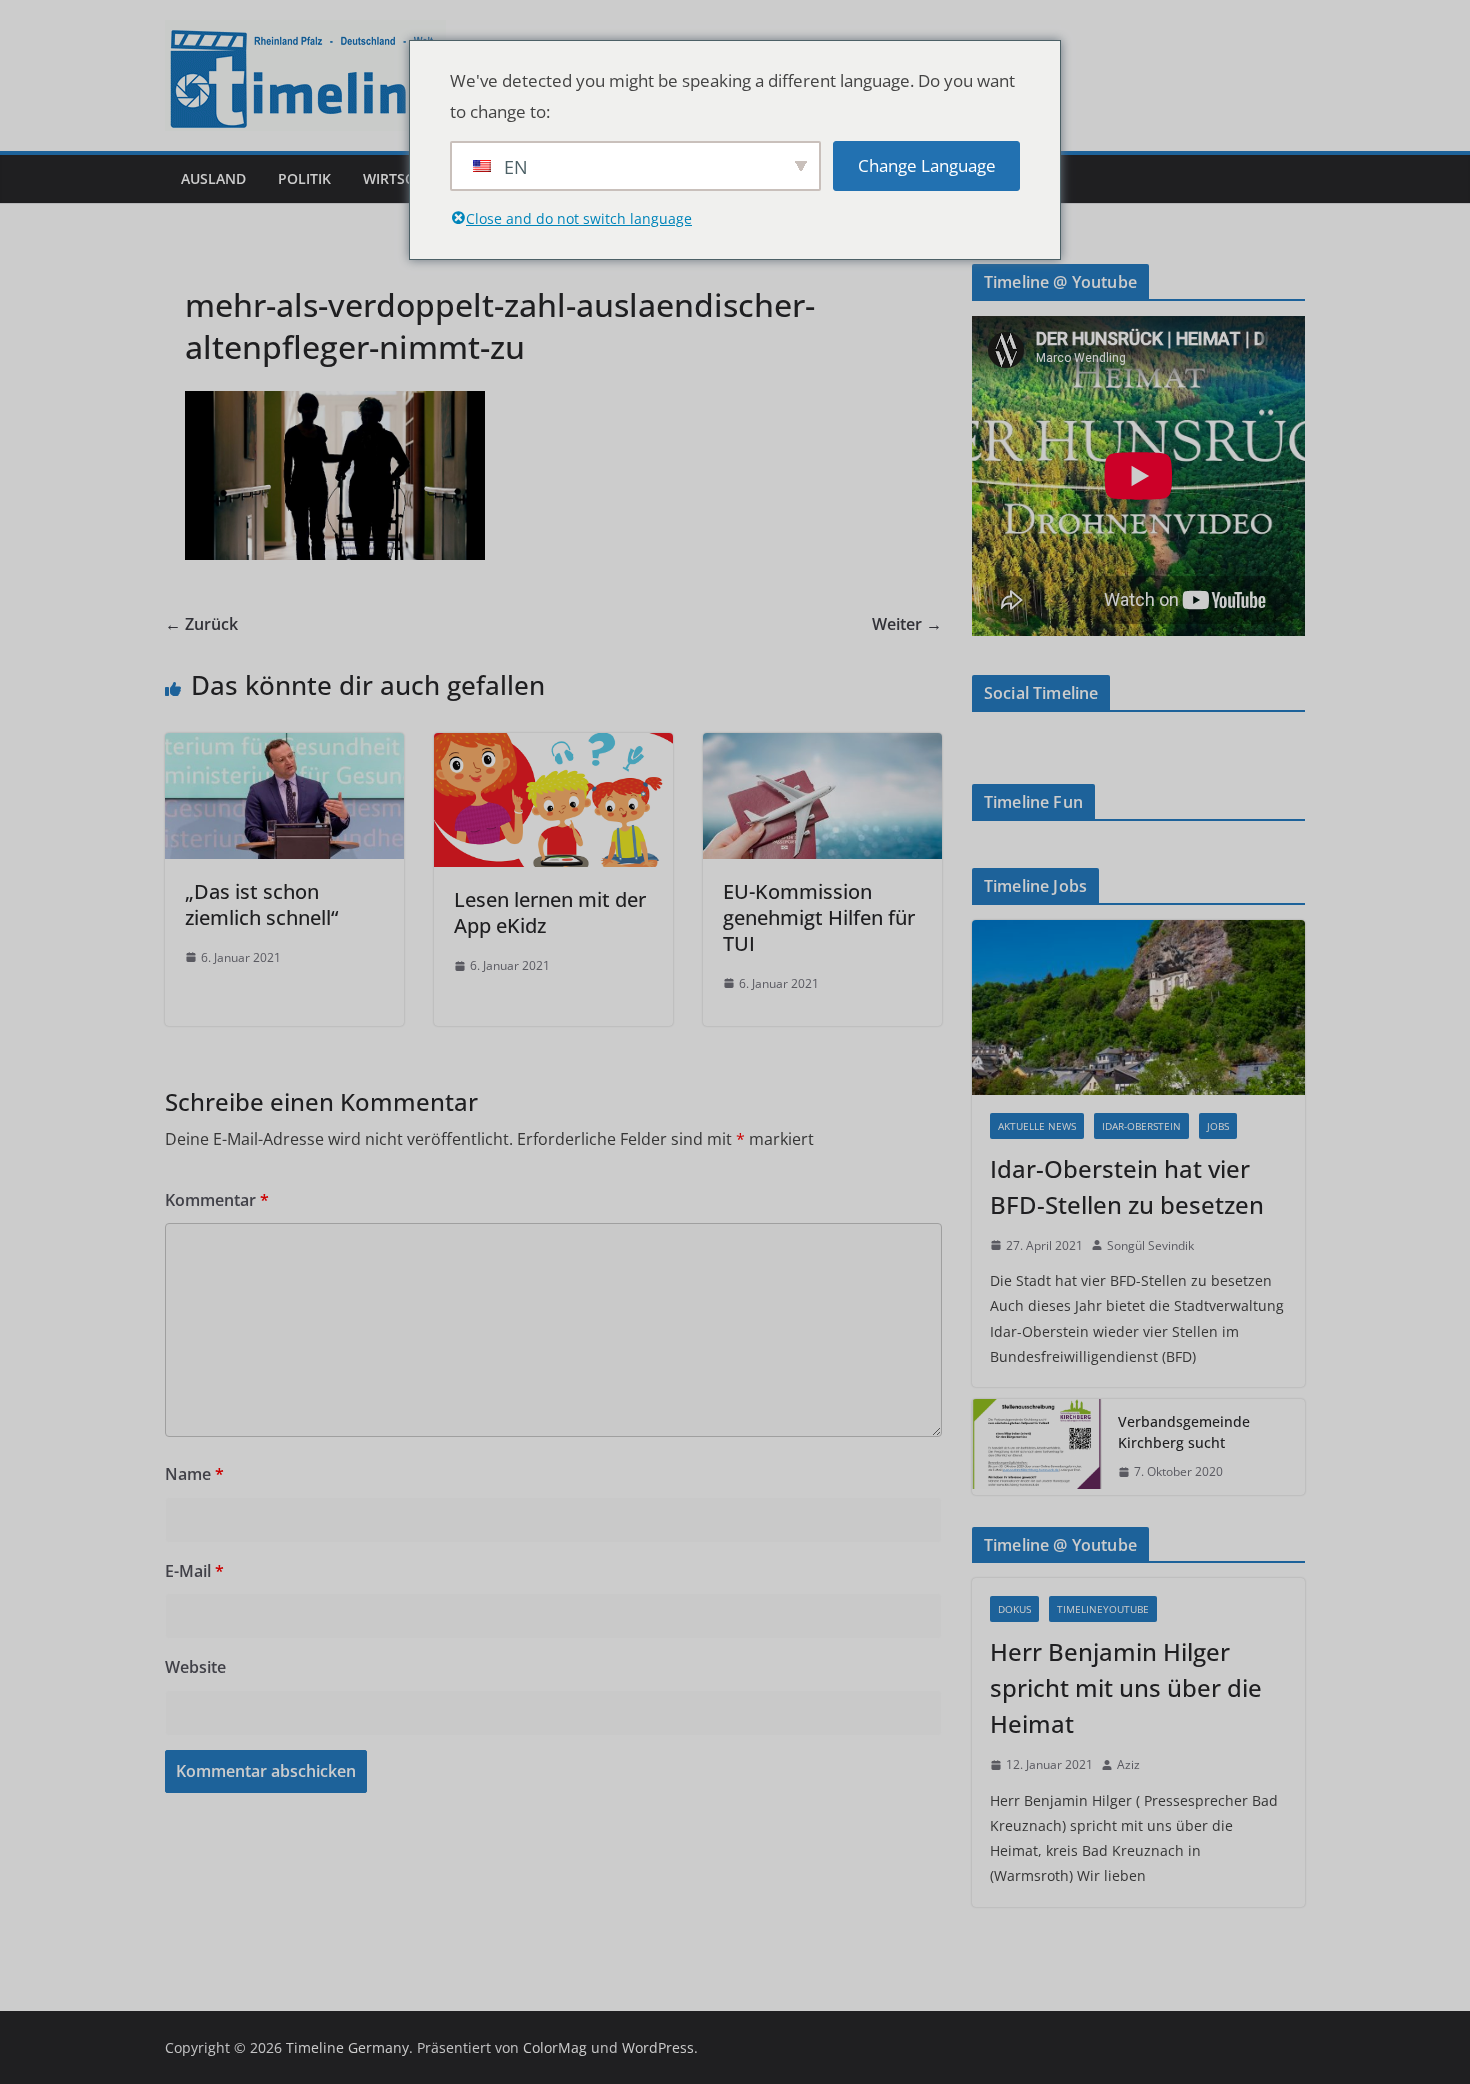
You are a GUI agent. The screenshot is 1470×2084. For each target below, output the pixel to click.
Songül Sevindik (1150, 1245)
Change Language (927, 165)
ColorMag (555, 2047)
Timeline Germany (347, 2047)
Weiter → (907, 624)
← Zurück (201, 624)
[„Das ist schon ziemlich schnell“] (284, 747)
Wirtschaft (406, 178)
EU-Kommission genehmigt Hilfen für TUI (819, 917)
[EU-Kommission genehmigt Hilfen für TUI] (822, 747)
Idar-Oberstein (1141, 1126)
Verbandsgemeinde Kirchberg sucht (1184, 1432)
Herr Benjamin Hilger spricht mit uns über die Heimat (1126, 1687)
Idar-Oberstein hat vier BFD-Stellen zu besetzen (1127, 1186)
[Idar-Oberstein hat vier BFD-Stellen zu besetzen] (1138, 1007)
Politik (304, 178)
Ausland (213, 178)
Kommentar (217, 1200)
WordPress (658, 2047)
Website (195, 1667)
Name (194, 1474)
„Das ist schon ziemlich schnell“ (261, 904)
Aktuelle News (1037, 1126)
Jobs (1218, 1126)
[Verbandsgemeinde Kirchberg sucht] (1037, 1447)
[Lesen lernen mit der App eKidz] (553, 747)
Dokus (1014, 1609)
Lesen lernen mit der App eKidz (550, 912)
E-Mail (194, 1571)
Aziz (1128, 1764)
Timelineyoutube (1103, 1609)
